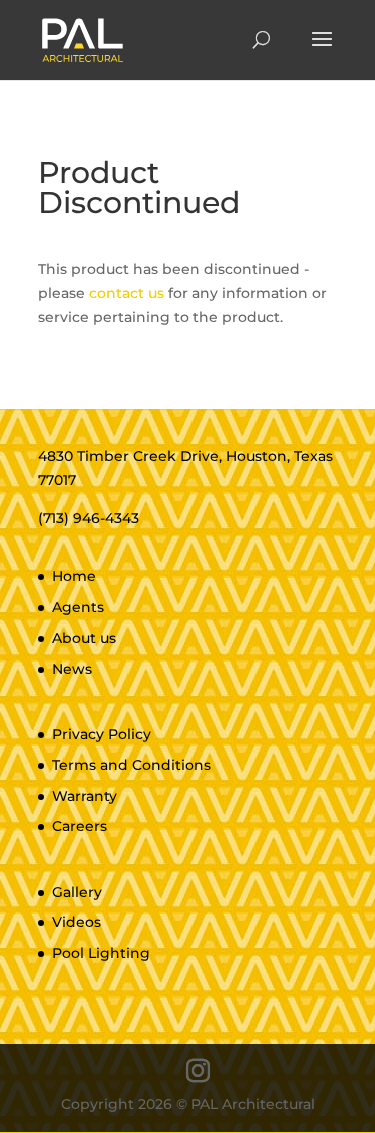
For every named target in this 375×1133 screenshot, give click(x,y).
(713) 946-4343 (88, 518)
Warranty (84, 796)
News (72, 669)
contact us (126, 293)
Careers (79, 826)
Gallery (77, 892)
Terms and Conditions (131, 765)
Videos (76, 922)
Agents (78, 607)
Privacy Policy (101, 734)
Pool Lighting (101, 953)
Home (74, 576)
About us (84, 638)
